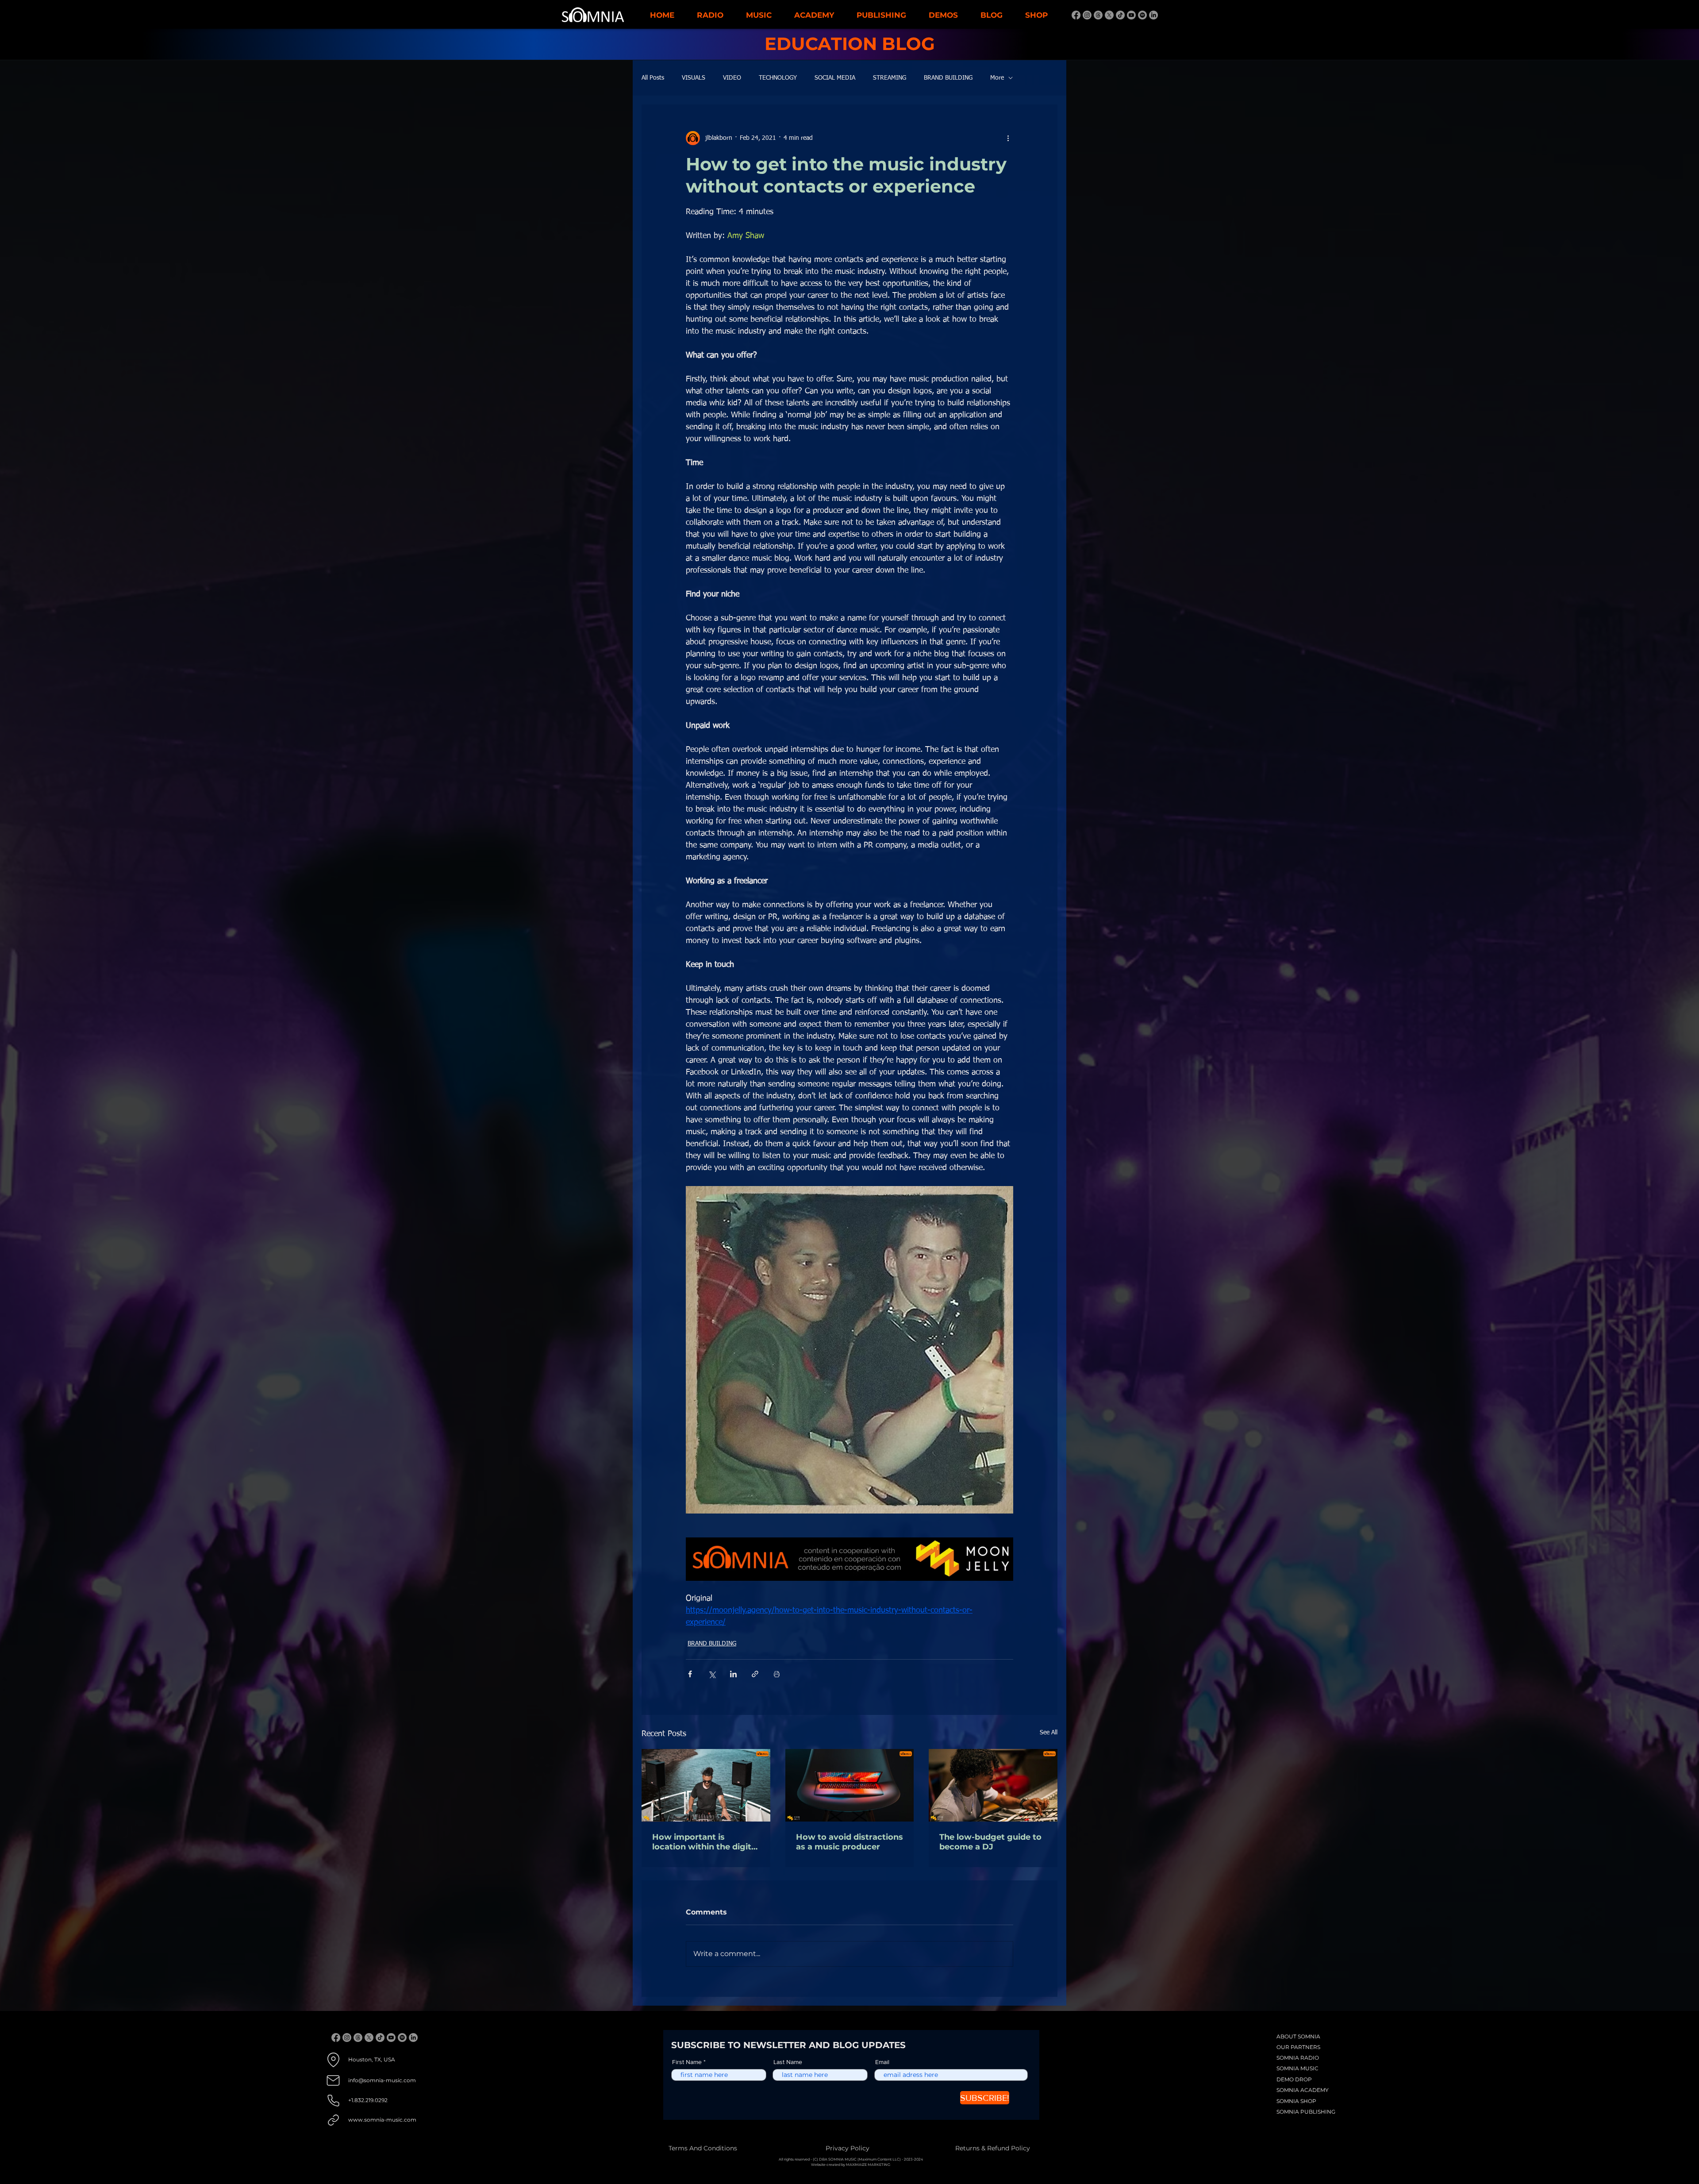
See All (1049, 1733)
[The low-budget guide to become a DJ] (993, 1785)
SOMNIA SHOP (1296, 2101)
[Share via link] (755, 1674)
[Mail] (333, 2081)
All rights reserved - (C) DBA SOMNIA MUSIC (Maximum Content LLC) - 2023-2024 (851, 2159)
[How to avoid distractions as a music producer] (850, 1785)
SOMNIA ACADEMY (1303, 2090)
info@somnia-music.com (382, 2080)
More (997, 78)
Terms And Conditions (703, 2148)
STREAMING (890, 78)
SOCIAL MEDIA (835, 78)
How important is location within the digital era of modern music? (705, 1842)
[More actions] (1008, 138)
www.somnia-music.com (382, 2120)
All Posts (653, 78)
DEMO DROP (1294, 2079)
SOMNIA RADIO (1298, 2058)
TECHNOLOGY (778, 78)
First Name (687, 2062)
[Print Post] (777, 1674)
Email (882, 2062)
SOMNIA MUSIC (1297, 2068)
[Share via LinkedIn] (733, 1674)
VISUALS (694, 78)
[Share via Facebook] (690, 1674)
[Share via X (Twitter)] (712, 1674)
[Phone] (333, 2101)
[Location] (333, 2060)
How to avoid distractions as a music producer (849, 1842)
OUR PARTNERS (1298, 2047)
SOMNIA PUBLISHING (1306, 2112)
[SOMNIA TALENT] (1076, 15)
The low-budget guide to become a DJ (990, 1842)
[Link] (333, 2120)
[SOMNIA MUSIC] (1153, 15)
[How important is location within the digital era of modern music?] (706, 1785)
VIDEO (732, 78)
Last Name (788, 2062)
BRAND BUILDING (948, 78)
